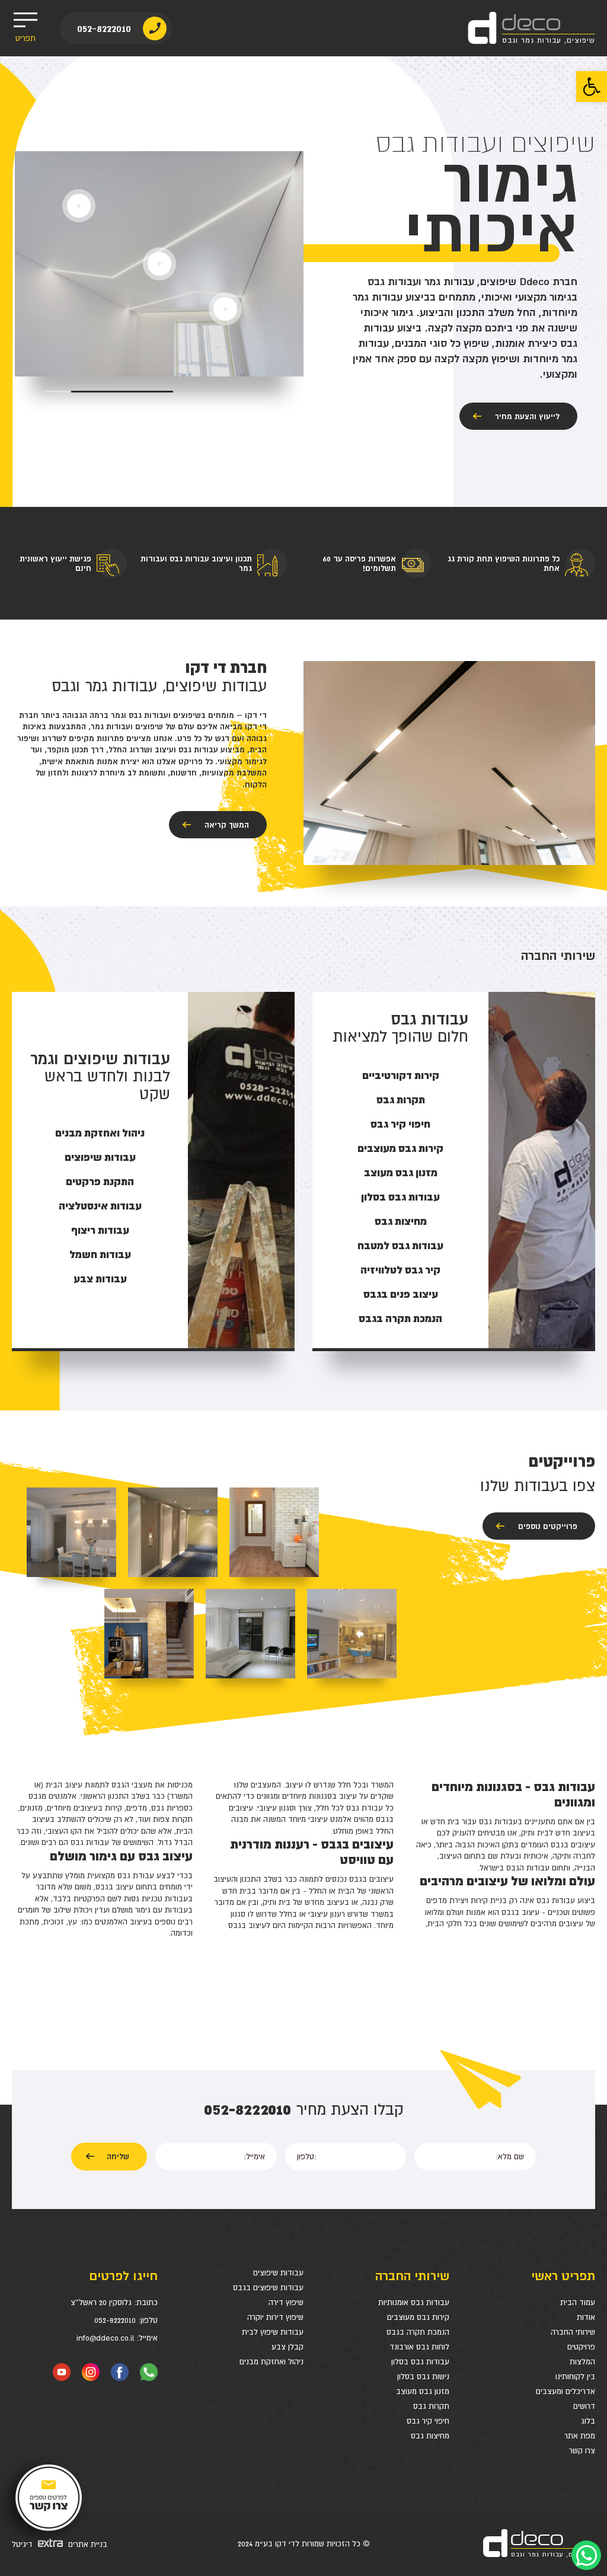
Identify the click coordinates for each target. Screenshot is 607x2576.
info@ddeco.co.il (105, 2338)
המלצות (582, 2362)
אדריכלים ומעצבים (566, 2391)
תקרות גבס (431, 2406)
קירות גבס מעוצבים (418, 2317)
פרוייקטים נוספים (548, 1526)
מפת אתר (580, 2436)
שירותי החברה (573, 2332)
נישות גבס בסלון (423, 2377)
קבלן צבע (287, 2347)
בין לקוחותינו (575, 2377)
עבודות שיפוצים (278, 2273)
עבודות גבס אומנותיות (414, 2302)
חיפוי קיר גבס (428, 2421)
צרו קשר (582, 2451)
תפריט (25, 38)
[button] (592, 87)
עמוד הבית (578, 2302)
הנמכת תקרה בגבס (418, 2332)
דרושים (584, 2406)
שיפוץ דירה (286, 2302)
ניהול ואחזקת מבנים (271, 2362)
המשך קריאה (227, 825)
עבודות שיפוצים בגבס (268, 2288)
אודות (586, 2317)
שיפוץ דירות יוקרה (275, 2317)
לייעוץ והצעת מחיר (527, 416)
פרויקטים (581, 2347)
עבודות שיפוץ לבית (273, 2332)
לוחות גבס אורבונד (419, 2347)
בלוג (588, 2421)
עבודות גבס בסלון (420, 2362)
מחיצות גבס (430, 2436)
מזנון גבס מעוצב (423, 2391)
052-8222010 (104, 28)
